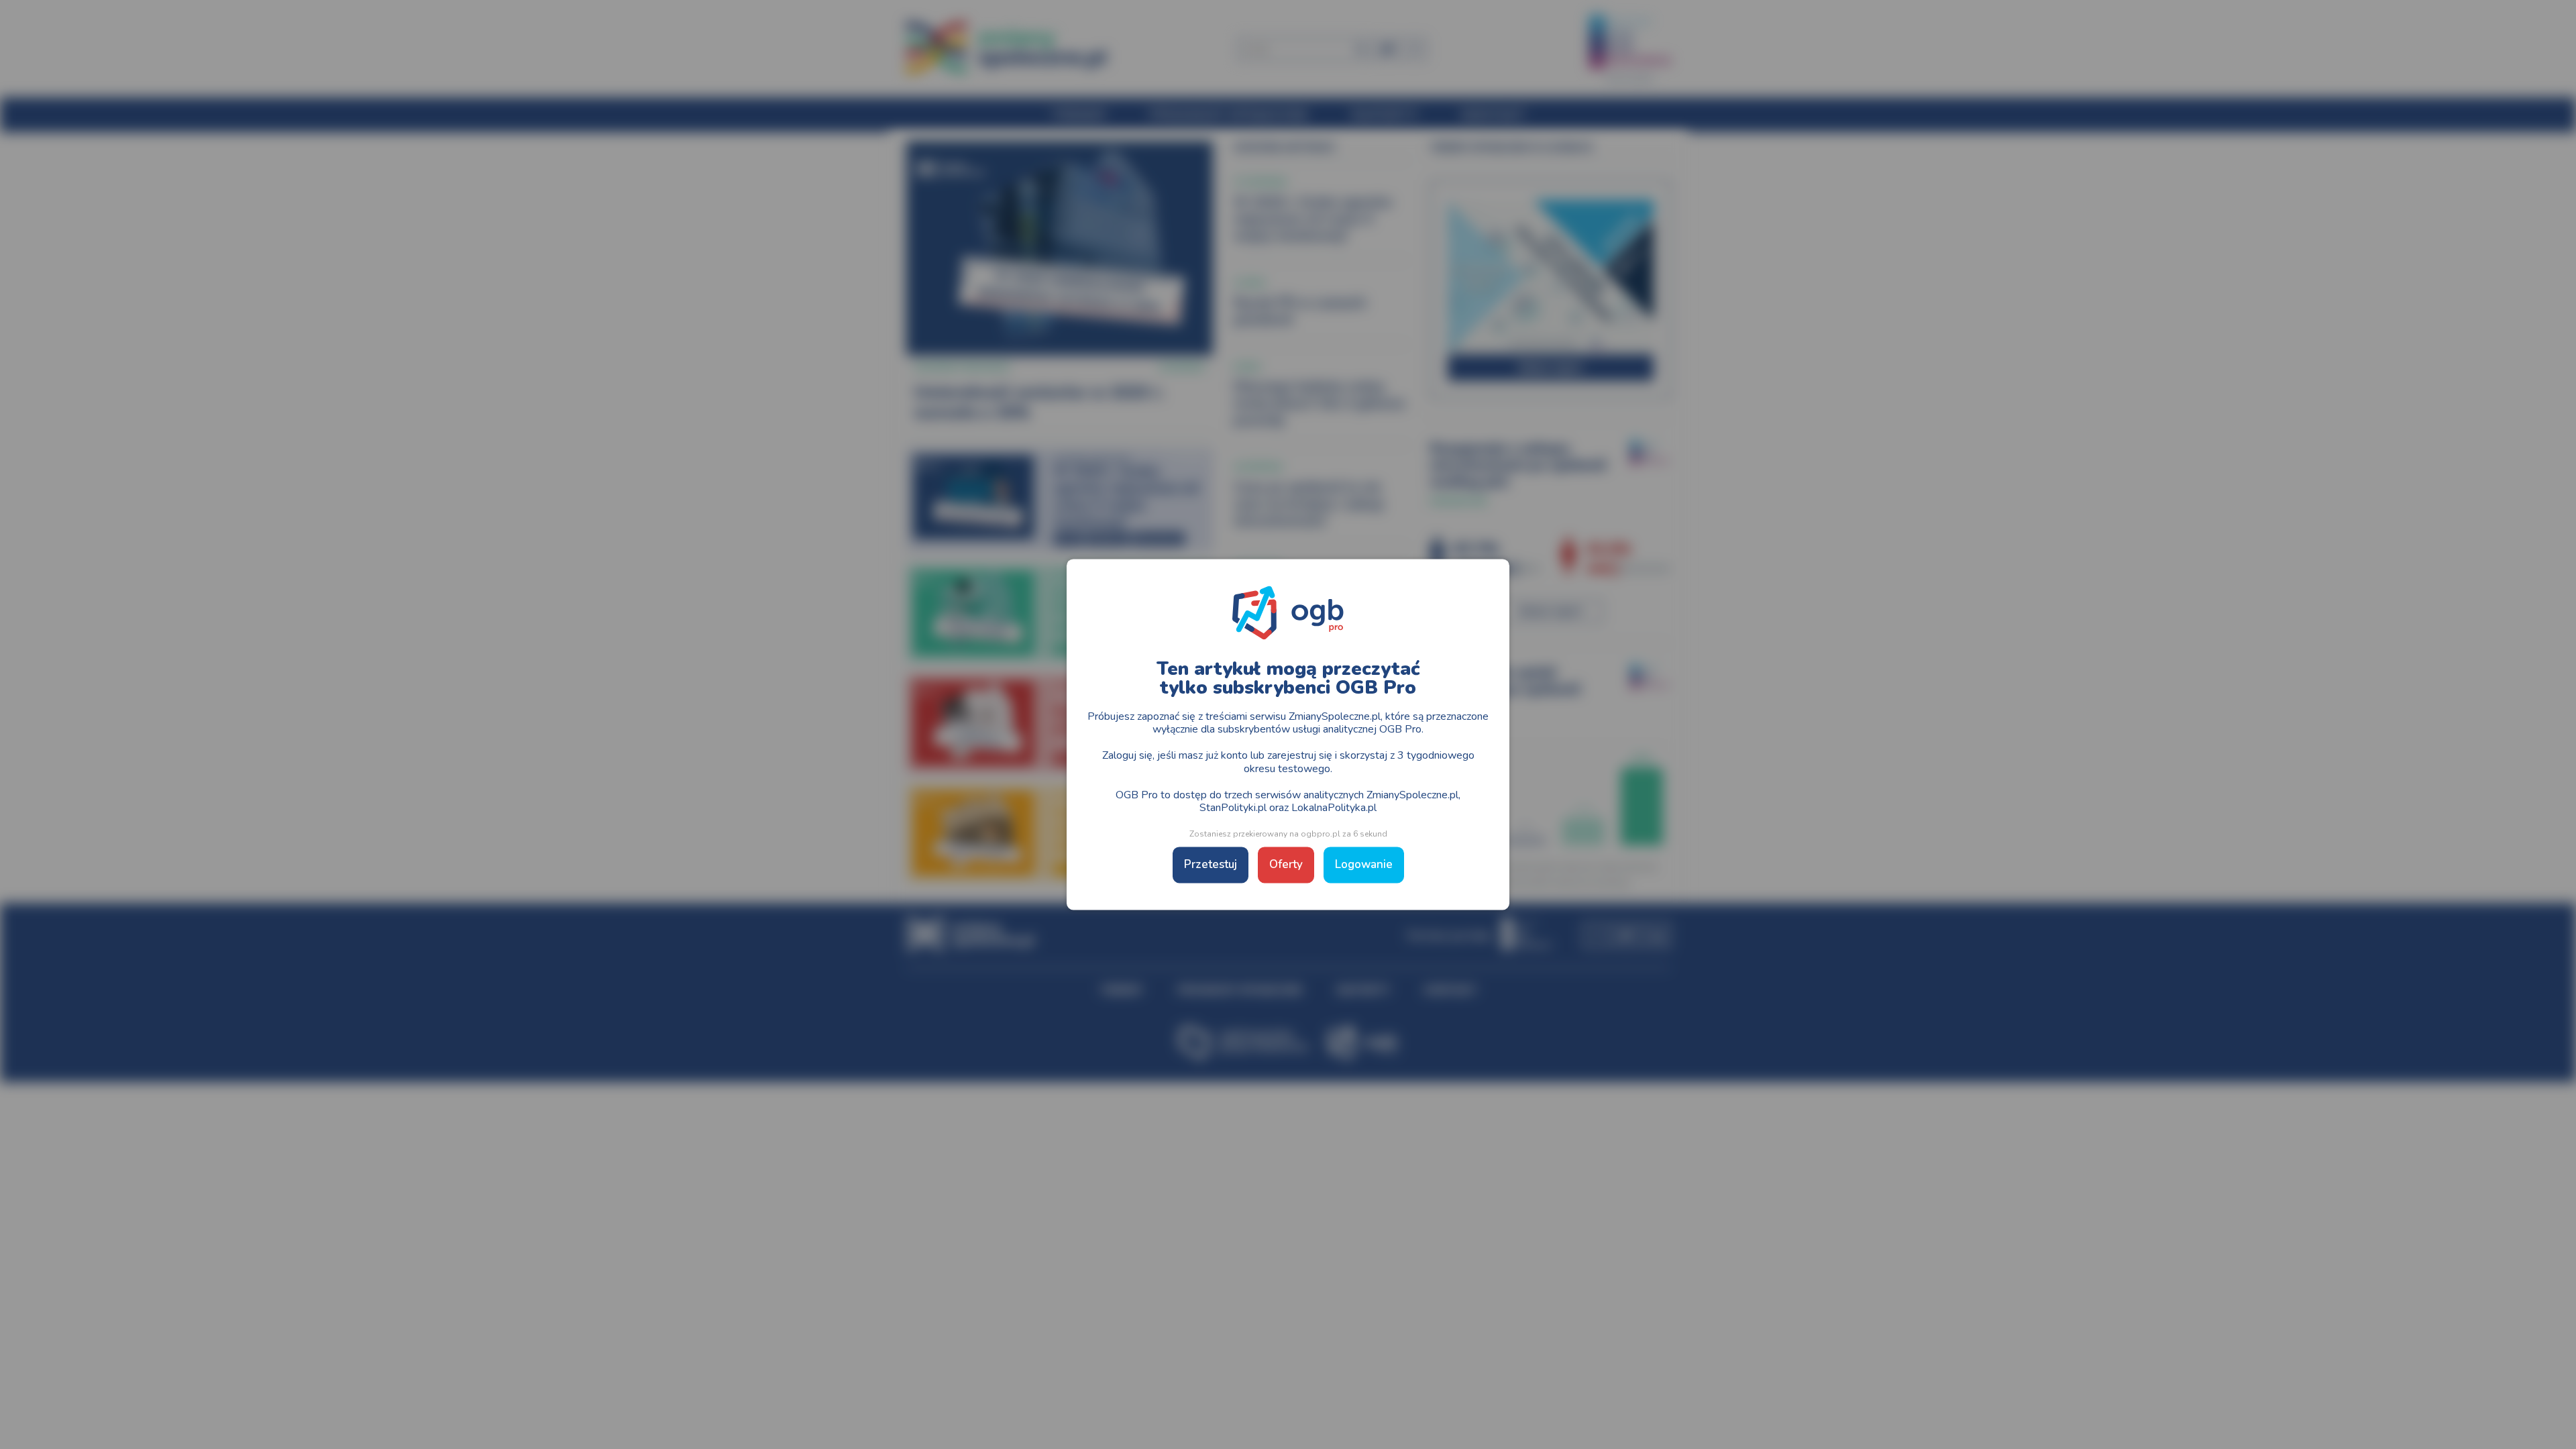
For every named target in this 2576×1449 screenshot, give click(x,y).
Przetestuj (1211, 865)
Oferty (1286, 865)
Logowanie (1364, 865)
